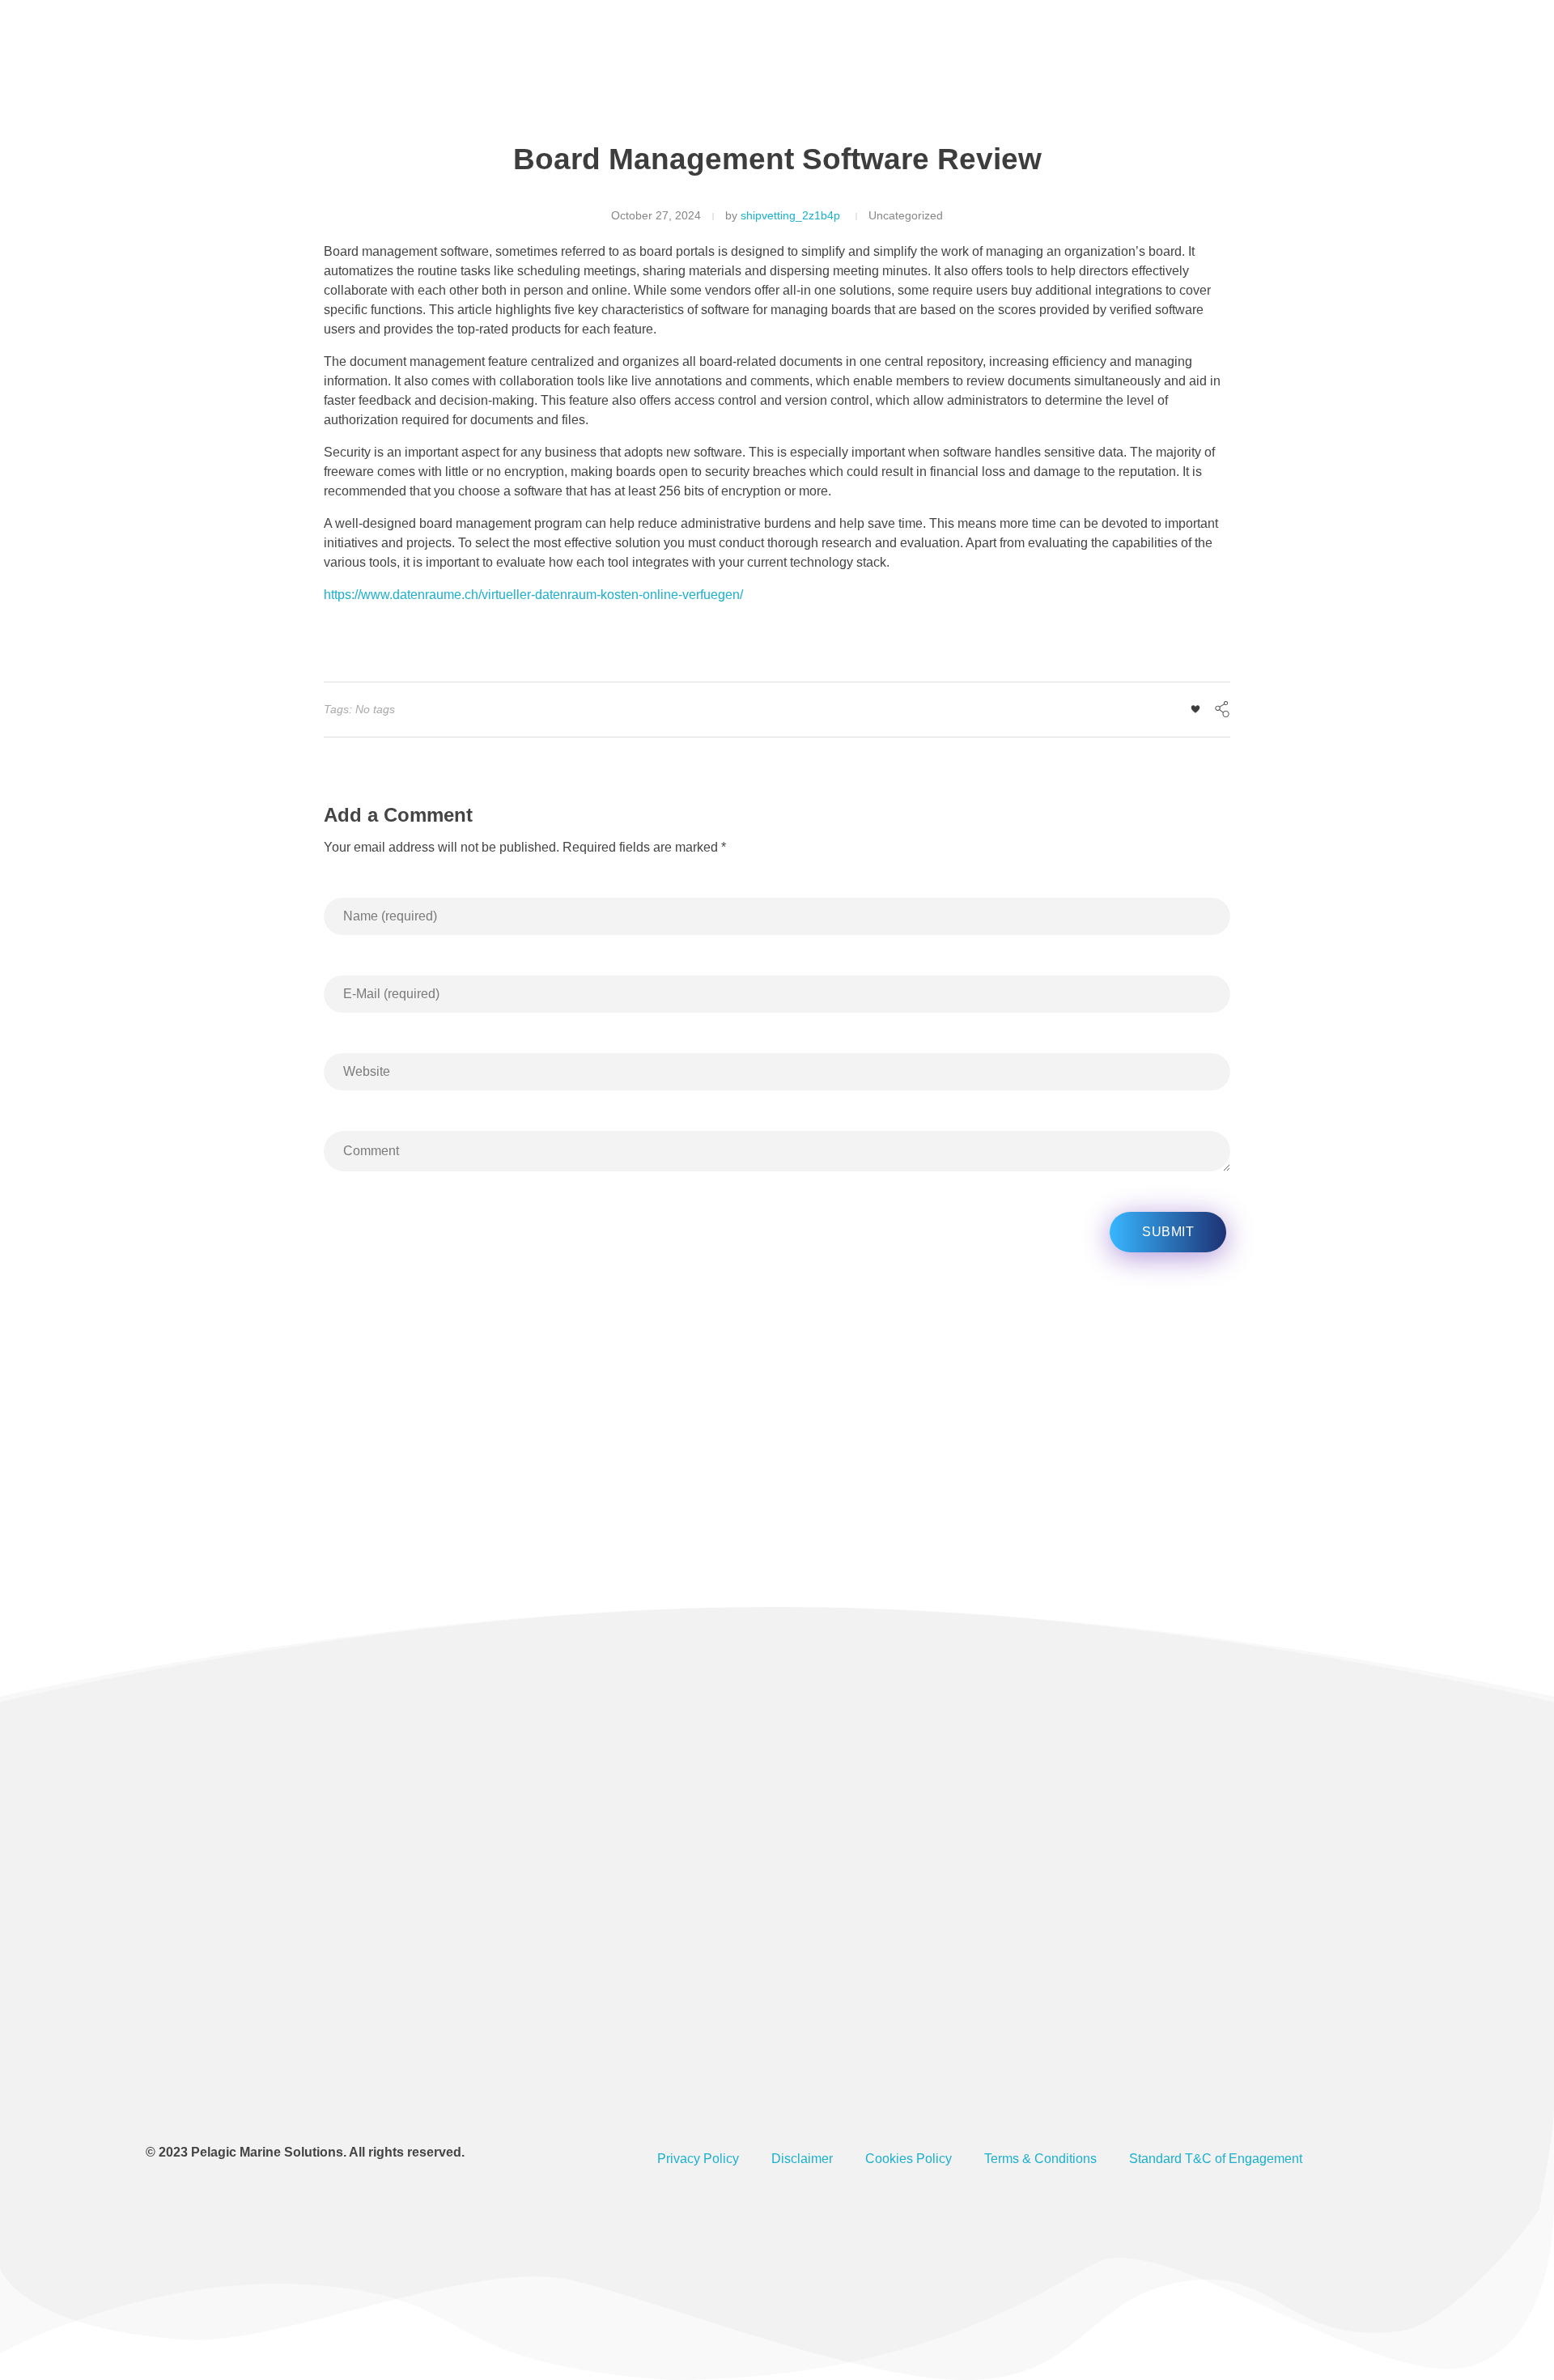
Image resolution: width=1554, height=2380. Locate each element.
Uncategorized (906, 215)
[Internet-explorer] (298, 2088)
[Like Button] (1195, 709)
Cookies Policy (909, 2159)
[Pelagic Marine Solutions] (269, 66)
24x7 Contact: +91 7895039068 (1007, 64)
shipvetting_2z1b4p (790, 215)
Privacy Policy (698, 2159)
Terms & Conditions (1040, 2159)
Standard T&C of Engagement (1216, 2159)
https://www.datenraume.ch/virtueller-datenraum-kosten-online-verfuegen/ (533, 595)
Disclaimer (802, 2159)
